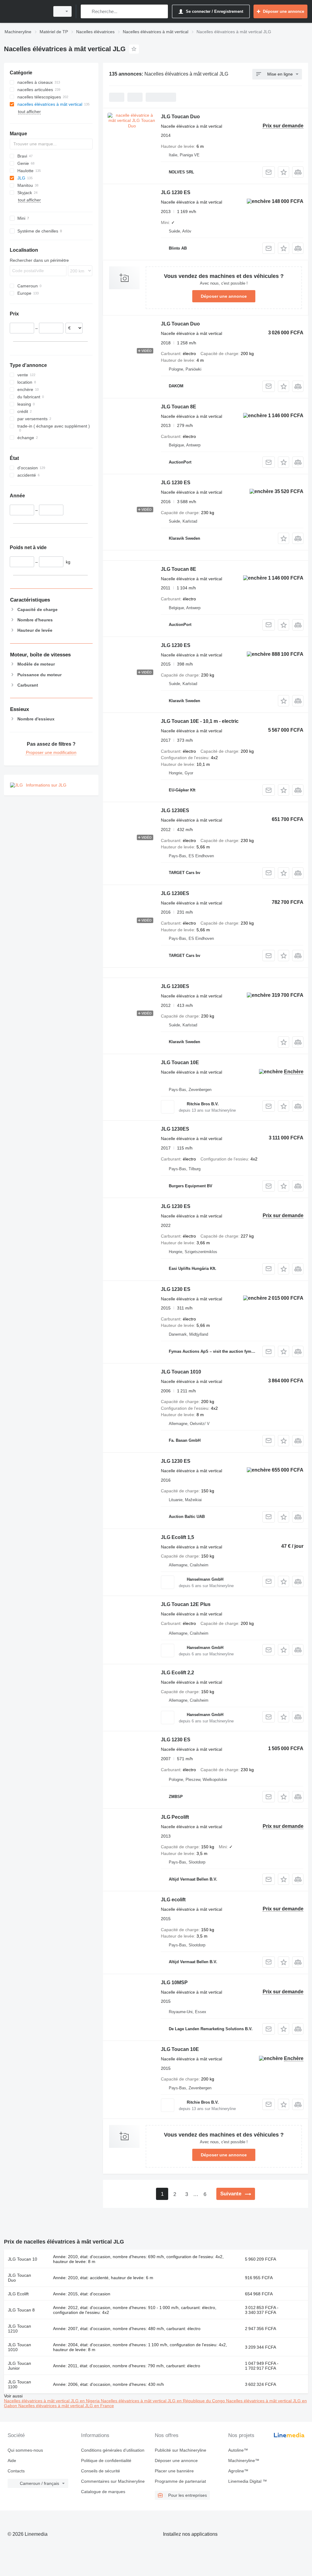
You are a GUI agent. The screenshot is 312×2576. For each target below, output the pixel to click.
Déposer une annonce (224, 296)
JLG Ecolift (18, 2294)
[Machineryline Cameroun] (26, 11)
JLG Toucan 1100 (19, 2384)
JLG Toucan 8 (21, 2310)
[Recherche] (87, 11)
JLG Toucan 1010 (181, 1372)
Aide (12, 2461)
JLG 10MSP (174, 1983)
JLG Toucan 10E (180, 1062)
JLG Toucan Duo (180, 117)
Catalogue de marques (103, 2492)
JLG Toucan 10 (23, 2259)
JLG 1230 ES (176, 192)
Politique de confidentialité (106, 2461)
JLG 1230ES (175, 810)
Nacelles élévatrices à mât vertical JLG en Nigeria (52, 2401)
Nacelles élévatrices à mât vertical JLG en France (66, 2406)
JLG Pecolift (175, 1817)
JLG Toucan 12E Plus (186, 1604)
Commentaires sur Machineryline (113, 2481)
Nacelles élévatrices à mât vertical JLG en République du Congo (163, 2401)
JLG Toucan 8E (179, 407)
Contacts (16, 2471)
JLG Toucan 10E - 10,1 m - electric (200, 721)
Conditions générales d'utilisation (113, 2450)
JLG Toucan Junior (19, 2366)
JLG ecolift (173, 1900)
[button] (284, 172)
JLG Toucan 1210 (19, 2329)
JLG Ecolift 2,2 (177, 1673)
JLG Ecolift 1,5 (177, 1537)
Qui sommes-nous (25, 2450)
